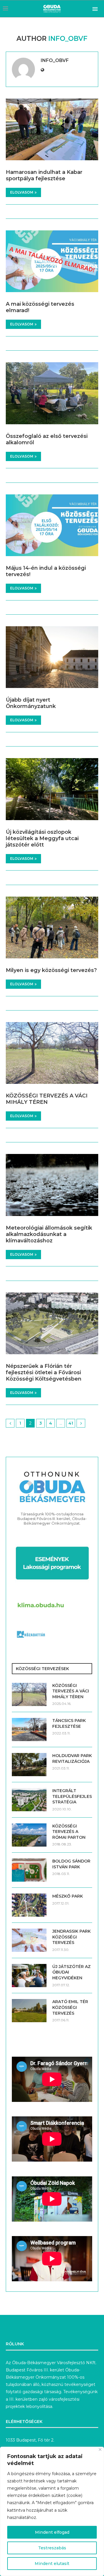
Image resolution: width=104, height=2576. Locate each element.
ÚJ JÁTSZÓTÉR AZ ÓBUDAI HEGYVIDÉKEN (71, 1972)
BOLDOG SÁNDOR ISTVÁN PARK (71, 1864)
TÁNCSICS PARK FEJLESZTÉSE (69, 1723)
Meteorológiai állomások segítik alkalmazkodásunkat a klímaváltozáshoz (49, 1234)
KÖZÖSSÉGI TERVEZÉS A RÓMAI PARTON (69, 1832)
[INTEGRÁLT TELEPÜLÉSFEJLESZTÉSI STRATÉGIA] (29, 1800)
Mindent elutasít (52, 2564)
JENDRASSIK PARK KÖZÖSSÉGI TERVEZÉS (71, 1937)
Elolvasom (22, 192)
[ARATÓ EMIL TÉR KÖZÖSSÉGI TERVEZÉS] (29, 2011)
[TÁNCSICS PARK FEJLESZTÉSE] (29, 1730)
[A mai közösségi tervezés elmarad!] (52, 261)
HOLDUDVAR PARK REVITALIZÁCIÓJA (72, 1758)
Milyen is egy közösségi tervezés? (51, 970)
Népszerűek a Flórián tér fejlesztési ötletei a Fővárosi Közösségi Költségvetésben (44, 1372)
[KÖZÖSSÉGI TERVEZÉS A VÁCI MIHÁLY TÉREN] (52, 1053)
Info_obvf (55, 60)
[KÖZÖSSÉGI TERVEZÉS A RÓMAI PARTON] (29, 1835)
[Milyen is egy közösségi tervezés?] (52, 927)
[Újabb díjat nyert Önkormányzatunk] (52, 657)
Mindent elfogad (52, 2532)
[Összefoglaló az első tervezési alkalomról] (52, 393)
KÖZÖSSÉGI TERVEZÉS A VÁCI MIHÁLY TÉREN (47, 1099)
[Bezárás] (100, 2450)
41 (71, 1423)
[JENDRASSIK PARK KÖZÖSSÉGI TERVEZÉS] (29, 1940)
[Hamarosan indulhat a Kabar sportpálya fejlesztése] (52, 129)
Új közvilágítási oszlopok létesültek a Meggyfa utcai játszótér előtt (42, 838)
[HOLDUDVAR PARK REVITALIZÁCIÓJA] (29, 1765)
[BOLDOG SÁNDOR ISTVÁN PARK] (29, 1870)
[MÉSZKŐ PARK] (29, 1905)
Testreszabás (52, 2548)
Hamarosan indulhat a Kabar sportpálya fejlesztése (44, 175)
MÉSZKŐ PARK (68, 1896)
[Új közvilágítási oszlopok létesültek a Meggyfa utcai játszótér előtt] (52, 789)
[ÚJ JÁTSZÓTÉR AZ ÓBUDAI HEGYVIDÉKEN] (29, 1976)
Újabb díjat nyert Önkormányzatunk (31, 703)
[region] (52, 2511)
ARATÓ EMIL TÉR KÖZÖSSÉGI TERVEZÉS (70, 2007)
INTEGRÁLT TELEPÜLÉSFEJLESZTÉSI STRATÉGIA (72, 1796)
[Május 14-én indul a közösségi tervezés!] (52, 525)
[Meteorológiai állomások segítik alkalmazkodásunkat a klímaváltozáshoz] (52, 1185)
